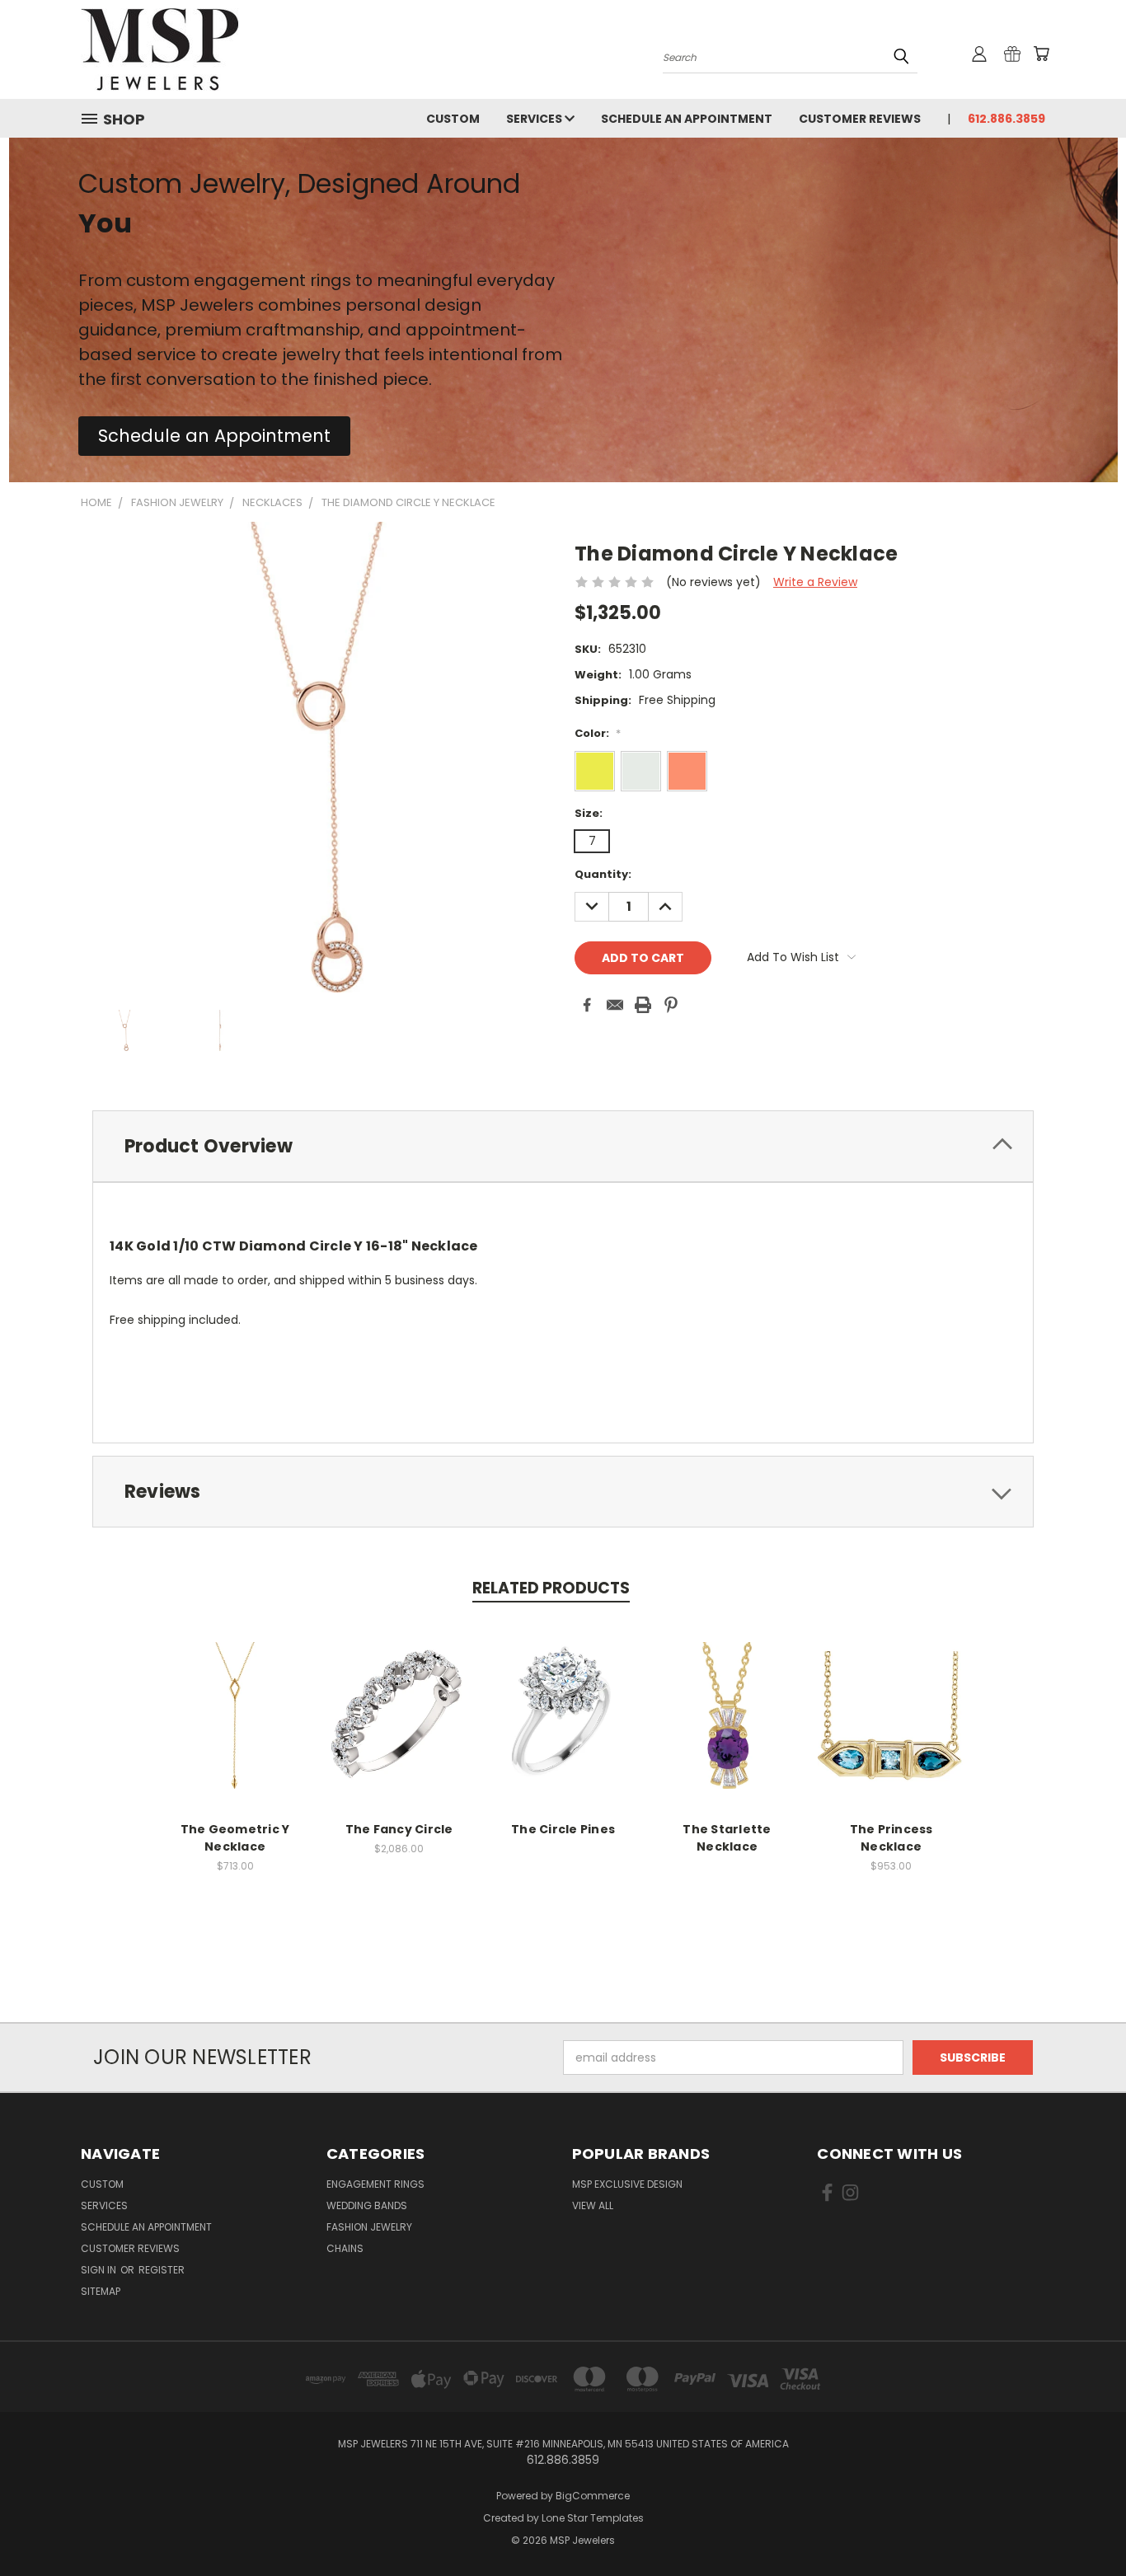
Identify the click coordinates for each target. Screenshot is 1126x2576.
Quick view (235, 1698)
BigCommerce (593, 2496)
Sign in (100, 2270)
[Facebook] (587, 1005)
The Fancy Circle (399, 1829)
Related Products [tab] (551, 1588)
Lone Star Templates (593, 2518)
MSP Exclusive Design (627, 2184)
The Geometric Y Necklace (235, 1838)
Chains (345, 2248)
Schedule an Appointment (687, 119)
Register (162, 2270)
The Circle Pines (563, 1829)
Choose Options (235, 1728)
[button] (214, 436)
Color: (598, 733)
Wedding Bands (367, 2205)
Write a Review (815, 582)
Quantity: (603, 874)
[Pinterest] (671, 1005)
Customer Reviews (860, 119)
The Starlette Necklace (727, 1838)
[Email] (615, 1005)
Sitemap (101, 2291)
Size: (589, 813)
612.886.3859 (1006, 119)
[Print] (643, 1005)
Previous (1083, 2524)
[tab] (563, 1146)
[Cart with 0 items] (1041, 54)
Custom (453, 119)
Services (535, 119)
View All (593, 2205)
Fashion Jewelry (369, 2227)
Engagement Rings (375, 2184)
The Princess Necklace (891, 1838)
